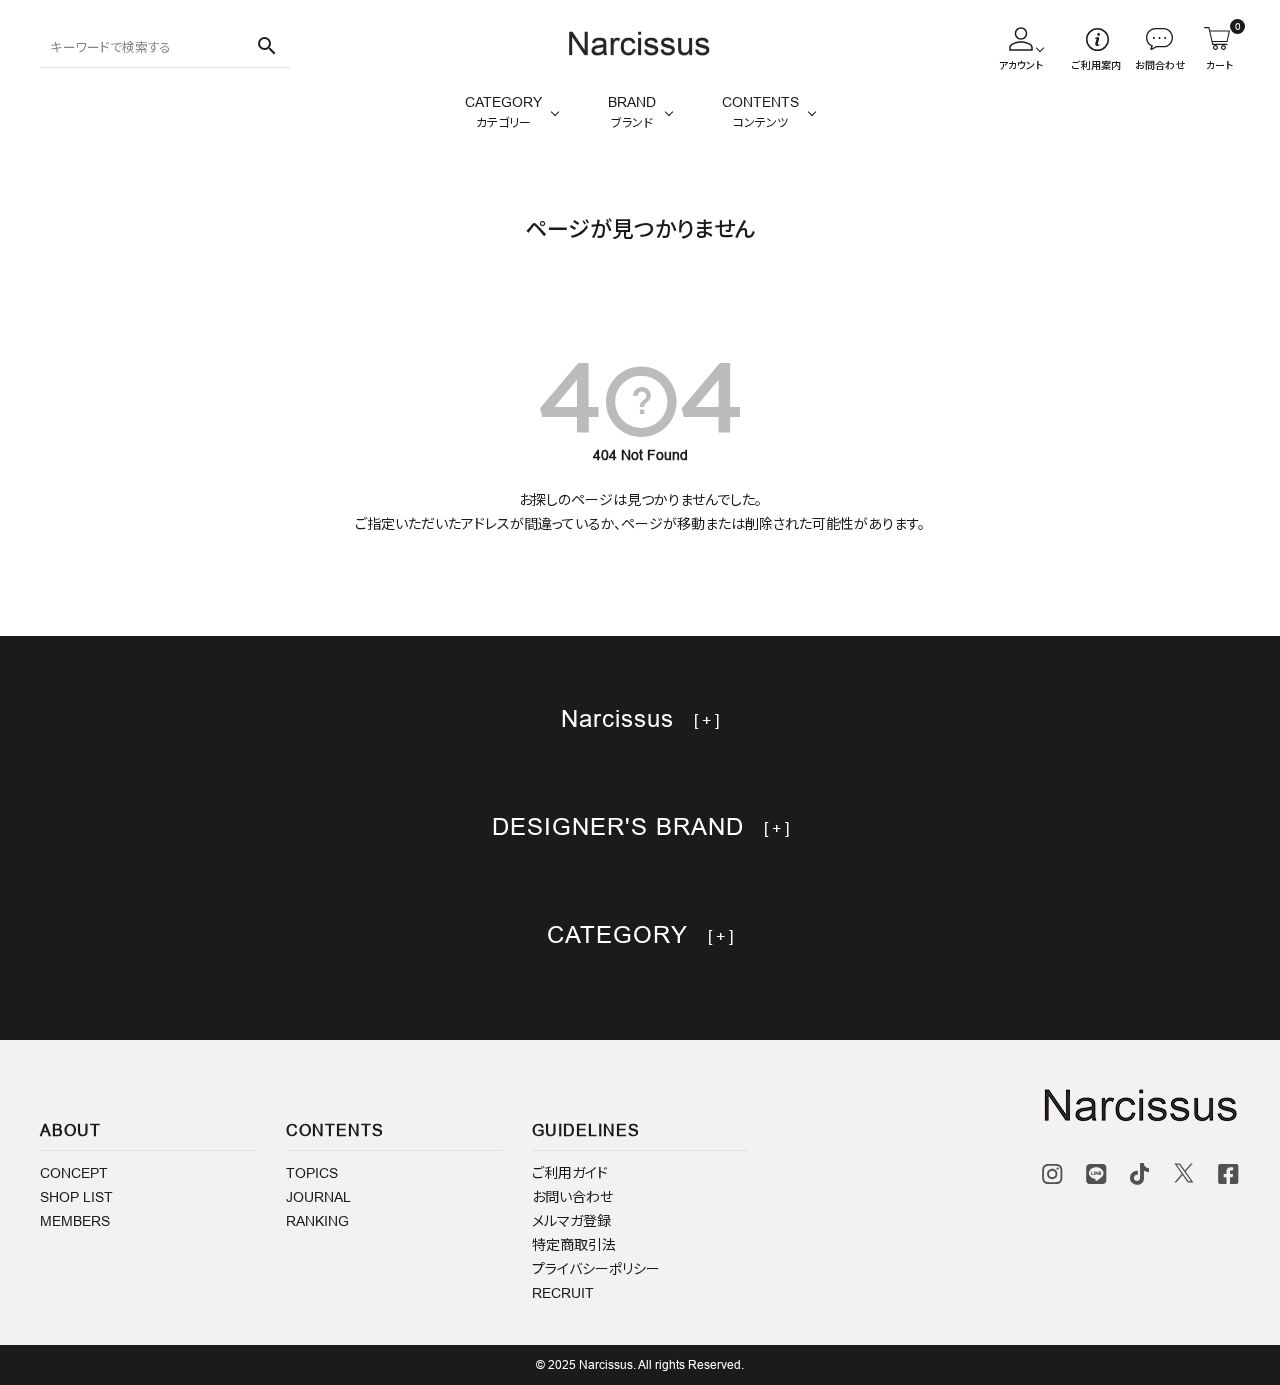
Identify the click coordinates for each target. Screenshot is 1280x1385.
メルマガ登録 (571, 1221)
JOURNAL (318, 1197)
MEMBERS (75, 1221)
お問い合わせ (572, 1197)
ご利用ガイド (570, 1173)
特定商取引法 (574, 1245)
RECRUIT (563, 1293)
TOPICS (312, 1173)
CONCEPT (74, 1173)
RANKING (317, 1221)
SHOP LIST (76, 1197)
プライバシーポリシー (596, 1269)
